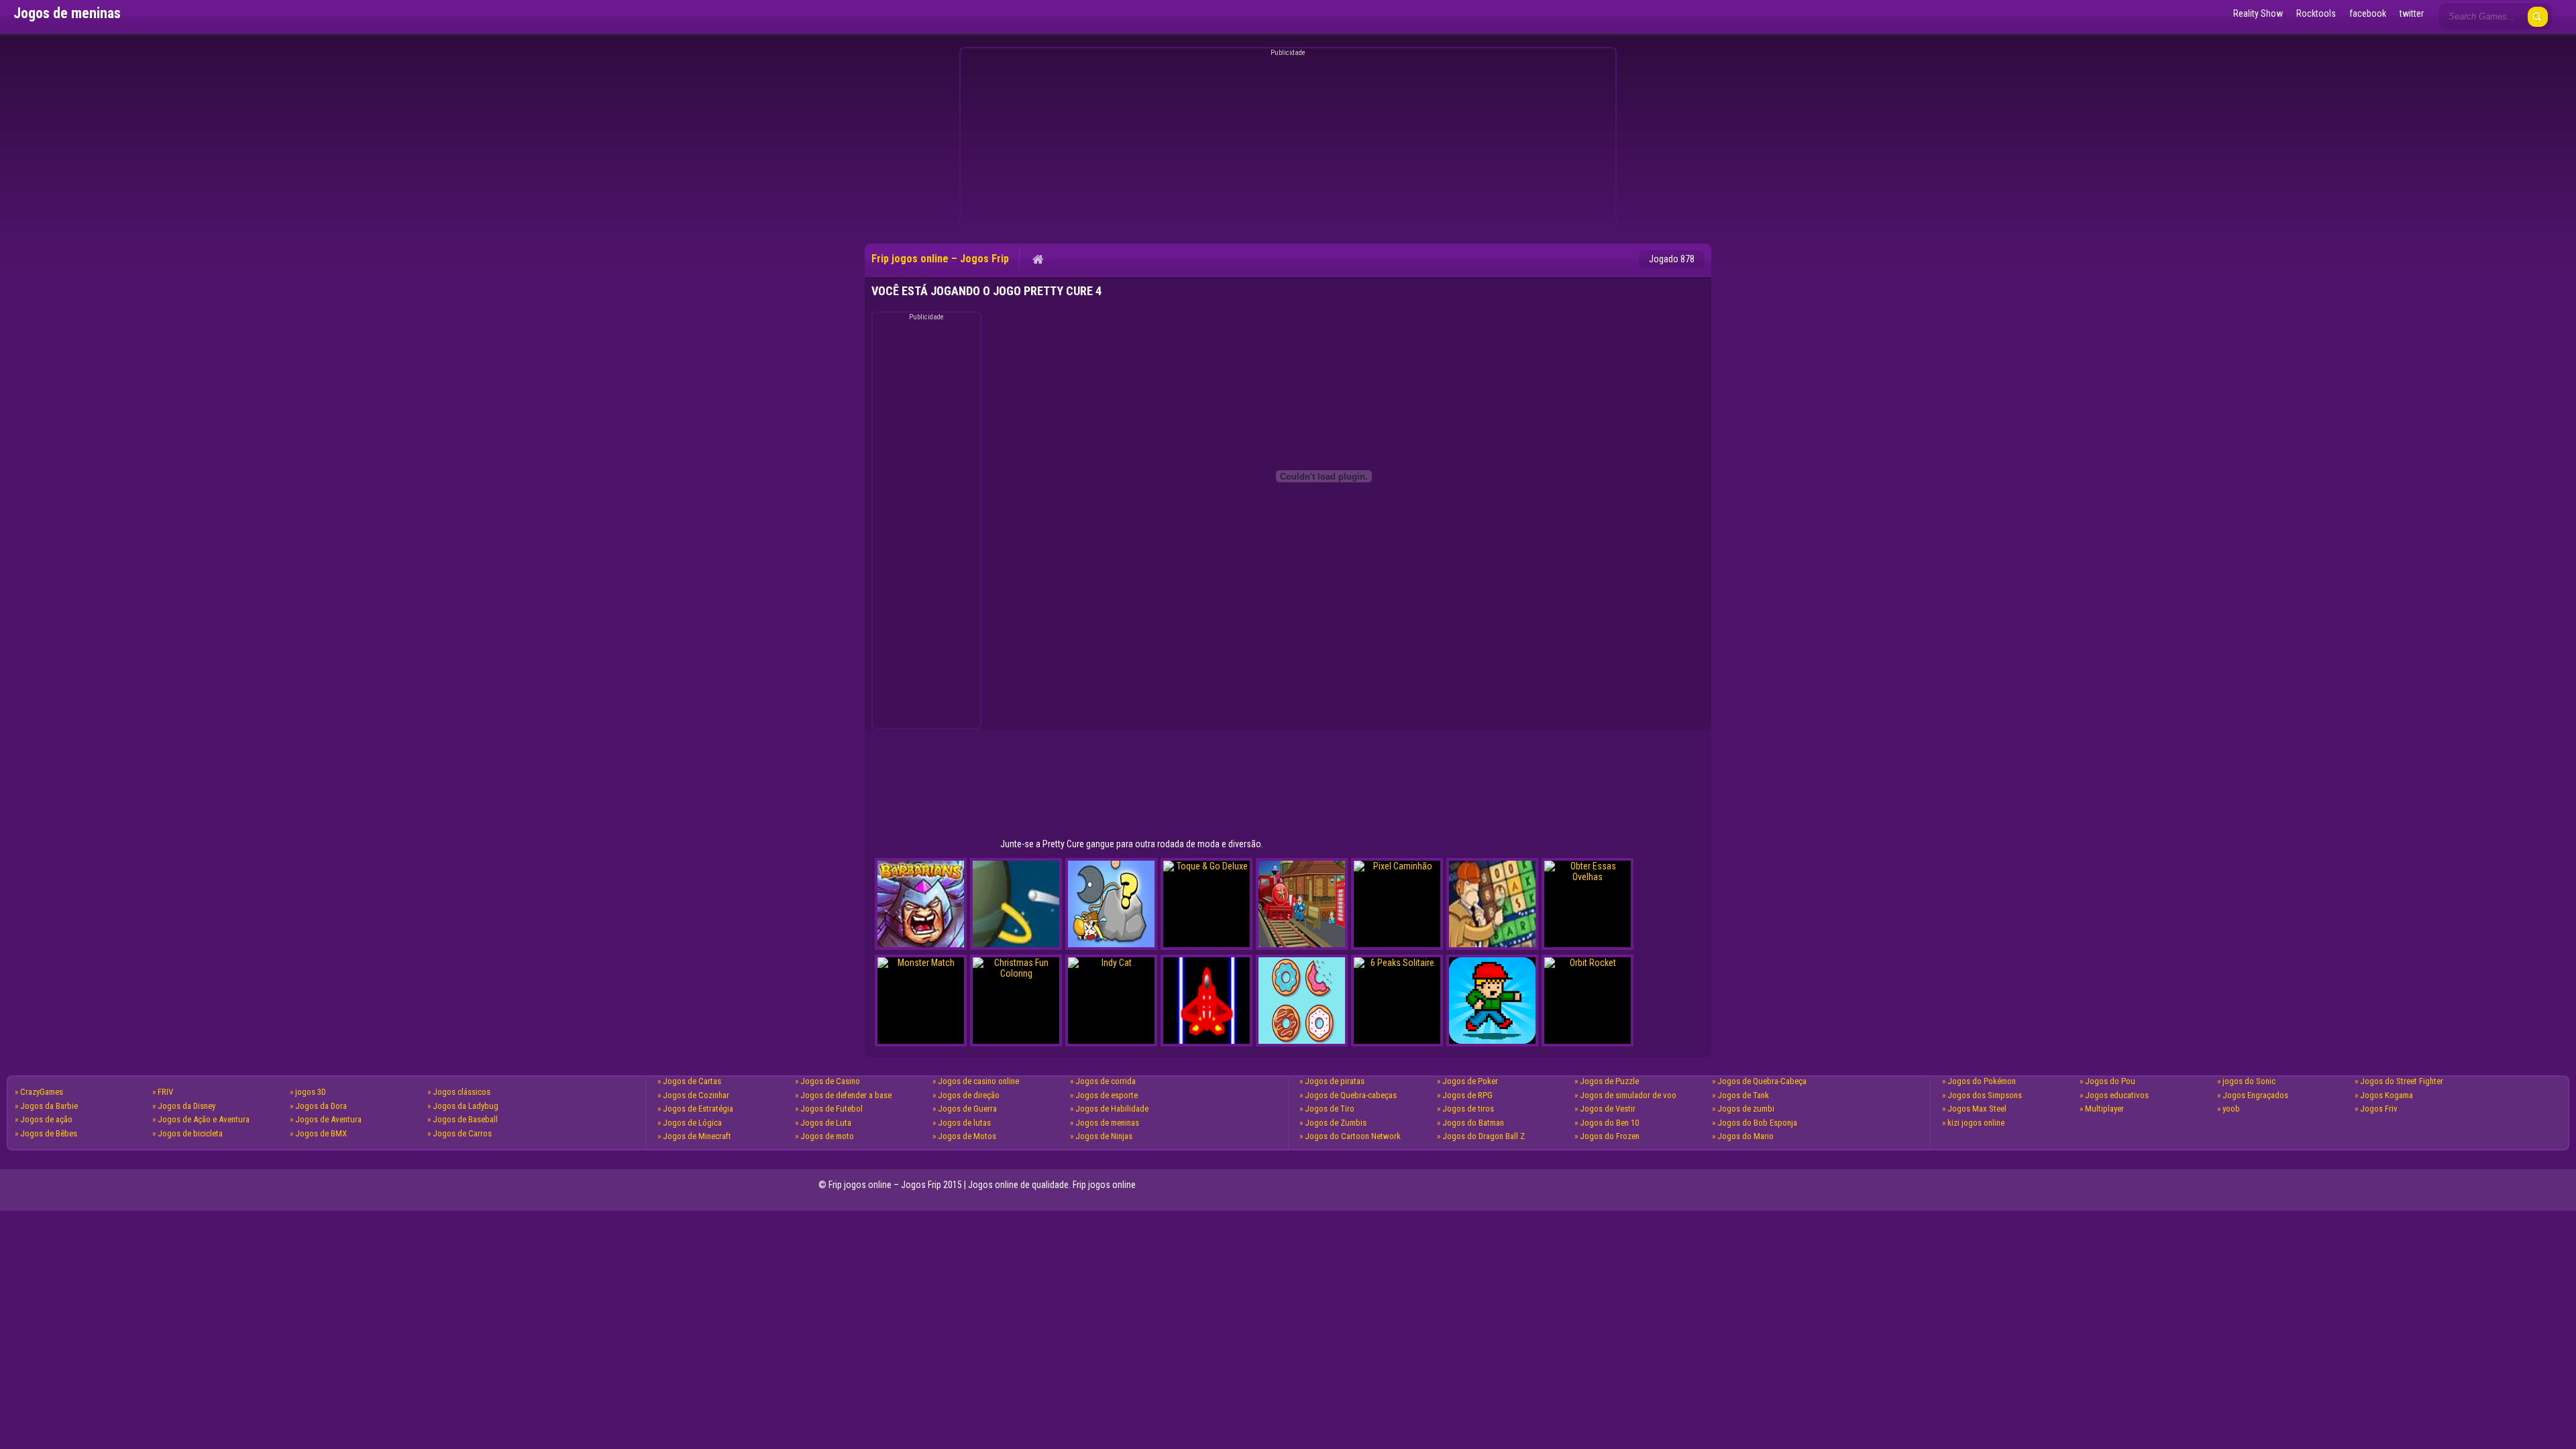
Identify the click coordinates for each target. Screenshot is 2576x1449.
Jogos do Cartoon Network (1353, 1136)
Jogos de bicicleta (190, 1133)
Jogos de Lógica (692, 1123)
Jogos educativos (2117, 1095)
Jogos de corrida (1106, 1081)
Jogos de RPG (1467, 1095)
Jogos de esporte (1107, 1095)
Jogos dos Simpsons (1985, 1095)
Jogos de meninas (1107, 1123)
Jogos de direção (969, 1095)
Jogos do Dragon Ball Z (1484, 1136)
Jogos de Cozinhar (696, 1095)
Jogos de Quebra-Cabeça (1762, 1081)
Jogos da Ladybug (466, 1106)
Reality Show (2258, 13)
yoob (2231, 1109)
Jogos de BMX (321, 1133)
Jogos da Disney (186, 1106)
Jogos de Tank (1743, 1095)
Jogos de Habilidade (1112, 1109)
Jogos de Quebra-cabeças (1351, 1095)
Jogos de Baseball (465, 1119)
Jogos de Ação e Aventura (204, 1119)
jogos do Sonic (2249, 1081)
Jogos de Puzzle (1609, 1081)
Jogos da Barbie (49, 1106)
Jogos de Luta (826, 1123)
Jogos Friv (2379, 1109)
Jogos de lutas (964, 1123)
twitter (2412, 13)
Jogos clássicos (462, 1092)
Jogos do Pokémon (1982, 1081)
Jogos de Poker (1470, 1081)
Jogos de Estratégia (698, 1109)
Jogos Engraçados (2255, 1095)
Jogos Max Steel (1977, 1109)
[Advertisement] (1286, 141)
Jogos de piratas (1335, 1081)
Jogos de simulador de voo (1628, 1095)
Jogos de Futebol (831, 1109)
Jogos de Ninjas (1104, 1136)
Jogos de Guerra (967, 1109)
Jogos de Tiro (1330, 1109)
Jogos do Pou (2110, 1081)
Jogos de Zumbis (1336, 1123)
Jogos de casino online (978, 1081)
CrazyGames (42, 1092)
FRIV (165, 1092)
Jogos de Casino (830, 1081)
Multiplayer (2104, 1109)
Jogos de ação (46, 1119)
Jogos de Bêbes (49, 1133)
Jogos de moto (827, 1136)
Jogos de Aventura (328, 1119)
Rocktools (2316, 13)
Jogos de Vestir (1608, 1109)
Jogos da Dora (321, 1106)
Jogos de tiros (1468, 1109)
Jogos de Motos (967, 1136)
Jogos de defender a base (846, 1095)
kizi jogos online (1976, 1123)
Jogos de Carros (462, 1133)
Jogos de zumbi (1746, 1109)
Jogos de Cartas (692, 1081)
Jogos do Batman (1473, 1123)
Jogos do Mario (1746, 1136)
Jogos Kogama (2386, 1095)
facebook (2368, 13)
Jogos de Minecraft (697, 1136)
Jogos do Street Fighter (2402, 1081)
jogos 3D (311, 1092)
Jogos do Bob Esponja (1757, 1123)
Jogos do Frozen (1610, 1136)
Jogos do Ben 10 (1609, 1123)
